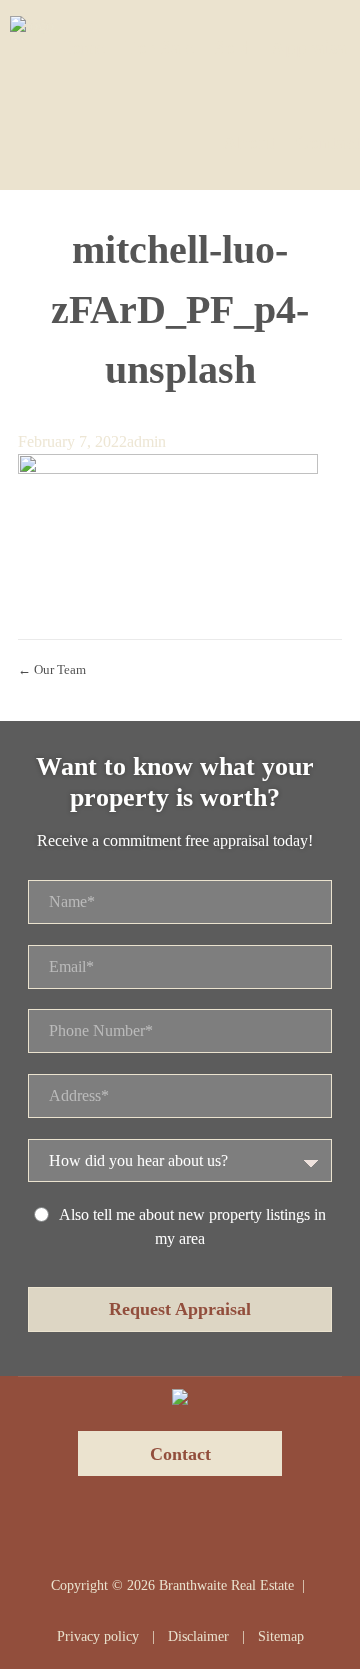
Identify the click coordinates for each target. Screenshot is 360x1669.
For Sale (159, 47)
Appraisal (311, 47)
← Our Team (52, 669)
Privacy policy (98, 1636)
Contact (327, 142)
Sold (232, 47)
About (249, 142)
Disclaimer (198, 1636)
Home (80, 47)
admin (146, 441)
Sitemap (281, 1636)
